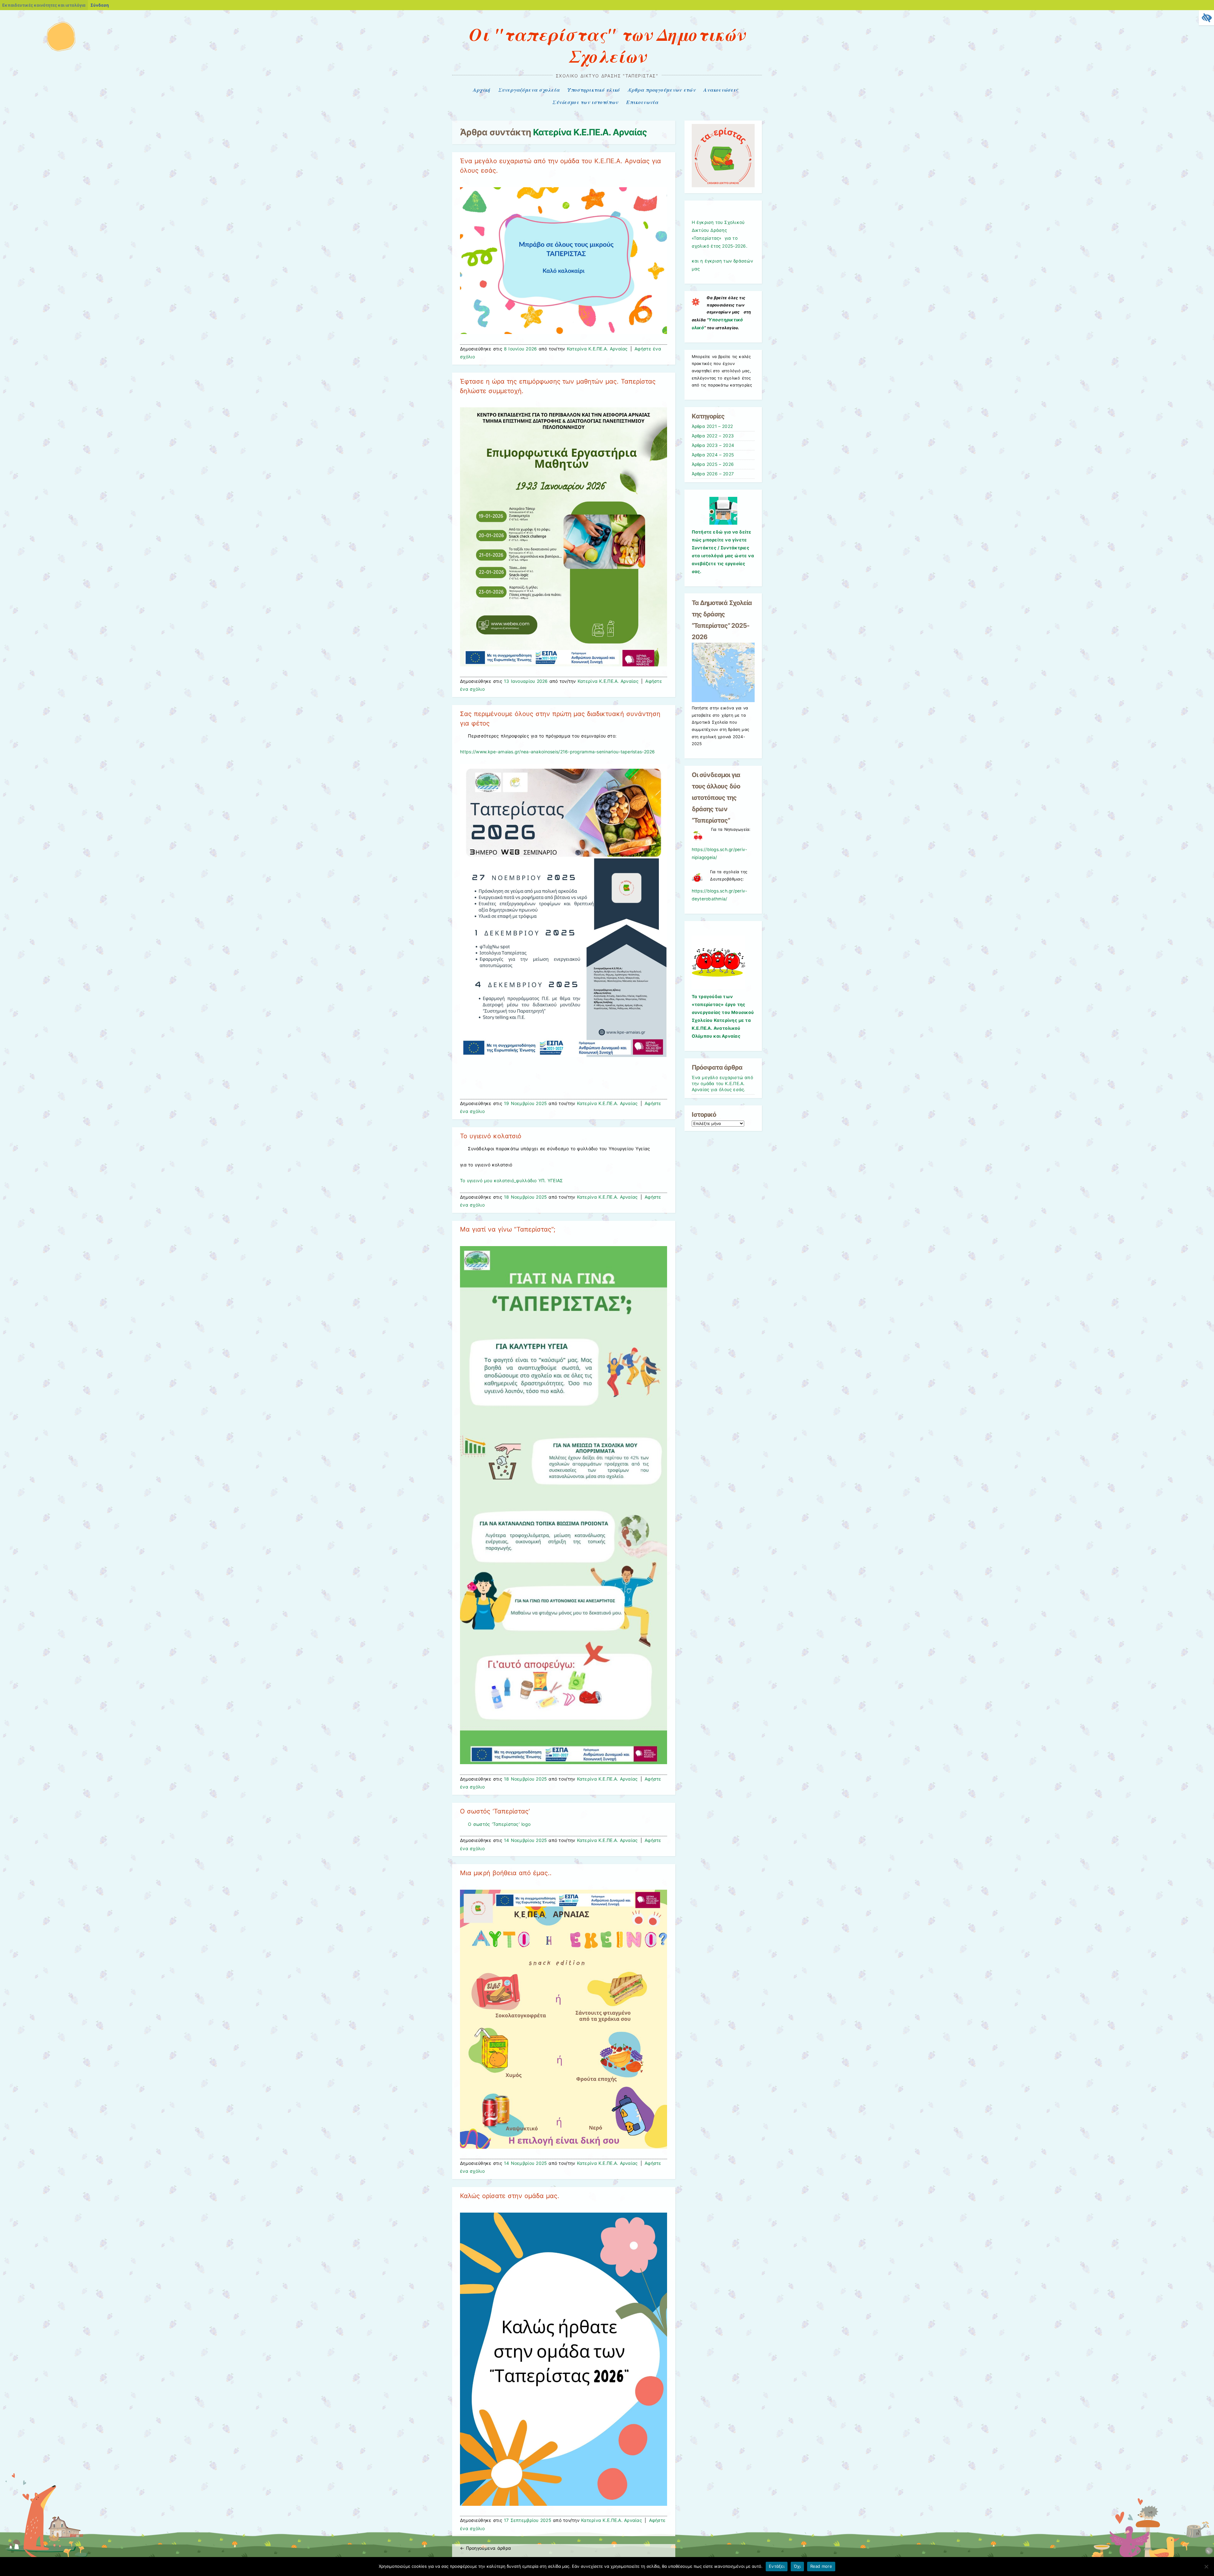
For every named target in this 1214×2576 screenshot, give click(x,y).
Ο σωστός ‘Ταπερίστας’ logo (499, 1824)
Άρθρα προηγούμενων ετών (662, 90)
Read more (821, 2566)
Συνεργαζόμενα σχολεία (529, 90)
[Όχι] (1206, 2567)
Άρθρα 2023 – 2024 (713, 445)
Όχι (797, 2566)
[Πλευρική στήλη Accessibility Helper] (1206, 18)
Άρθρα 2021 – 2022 (712, 426)
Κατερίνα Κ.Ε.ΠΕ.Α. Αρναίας (590, 132)
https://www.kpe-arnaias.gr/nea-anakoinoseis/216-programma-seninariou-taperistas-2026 (558, 752)
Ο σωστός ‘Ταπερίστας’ (495, 1811)
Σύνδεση (100, 5)
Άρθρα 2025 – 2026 (713, 464)
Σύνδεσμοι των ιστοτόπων (585, 102)
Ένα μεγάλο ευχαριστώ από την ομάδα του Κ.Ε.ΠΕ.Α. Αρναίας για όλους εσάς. (722, 1084)
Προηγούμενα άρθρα (485, 2548)
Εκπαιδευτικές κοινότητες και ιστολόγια (44, 5)
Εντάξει (777, 2566)
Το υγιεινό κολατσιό (491, 1136)
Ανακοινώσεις (721, 90)
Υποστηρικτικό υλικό (594, 90)
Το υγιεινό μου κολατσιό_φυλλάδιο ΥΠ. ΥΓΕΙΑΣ (511, 1180)
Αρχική (482, 90)
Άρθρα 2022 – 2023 (713, 436)
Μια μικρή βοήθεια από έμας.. (506, 1873)
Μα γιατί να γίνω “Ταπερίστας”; (508, 1229)
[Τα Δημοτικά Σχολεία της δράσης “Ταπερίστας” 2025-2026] (723, 701)
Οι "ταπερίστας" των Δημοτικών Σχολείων (607, 45)
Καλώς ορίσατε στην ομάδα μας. (509, 2196)
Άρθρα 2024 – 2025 (713, 455)
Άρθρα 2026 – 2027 (713, 474)
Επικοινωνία (642, 102)
